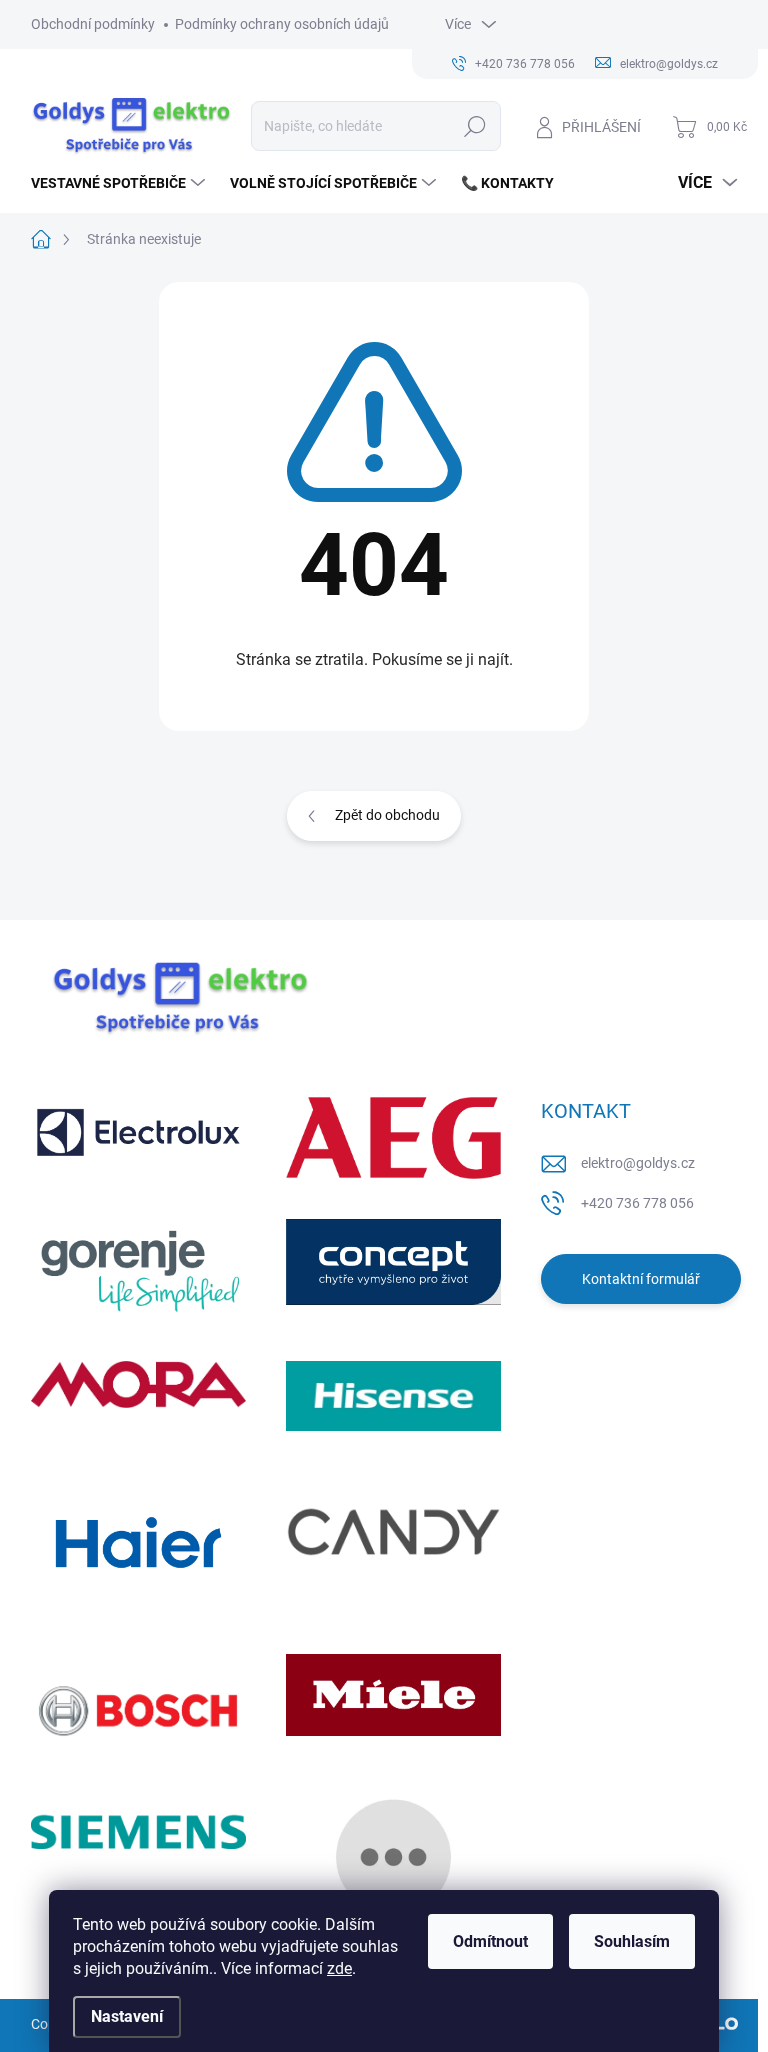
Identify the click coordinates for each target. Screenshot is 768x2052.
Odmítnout (490, 1941)
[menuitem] (120, 183)
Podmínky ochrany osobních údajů (282, 24)
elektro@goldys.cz (638, 1163)
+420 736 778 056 (637, 1203)
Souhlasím (632, 1941)
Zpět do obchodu (387, 815)
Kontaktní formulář (641, 1279)
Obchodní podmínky (93, 24)
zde (339, 1968)
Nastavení (127, 2016)
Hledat (474, 126)
